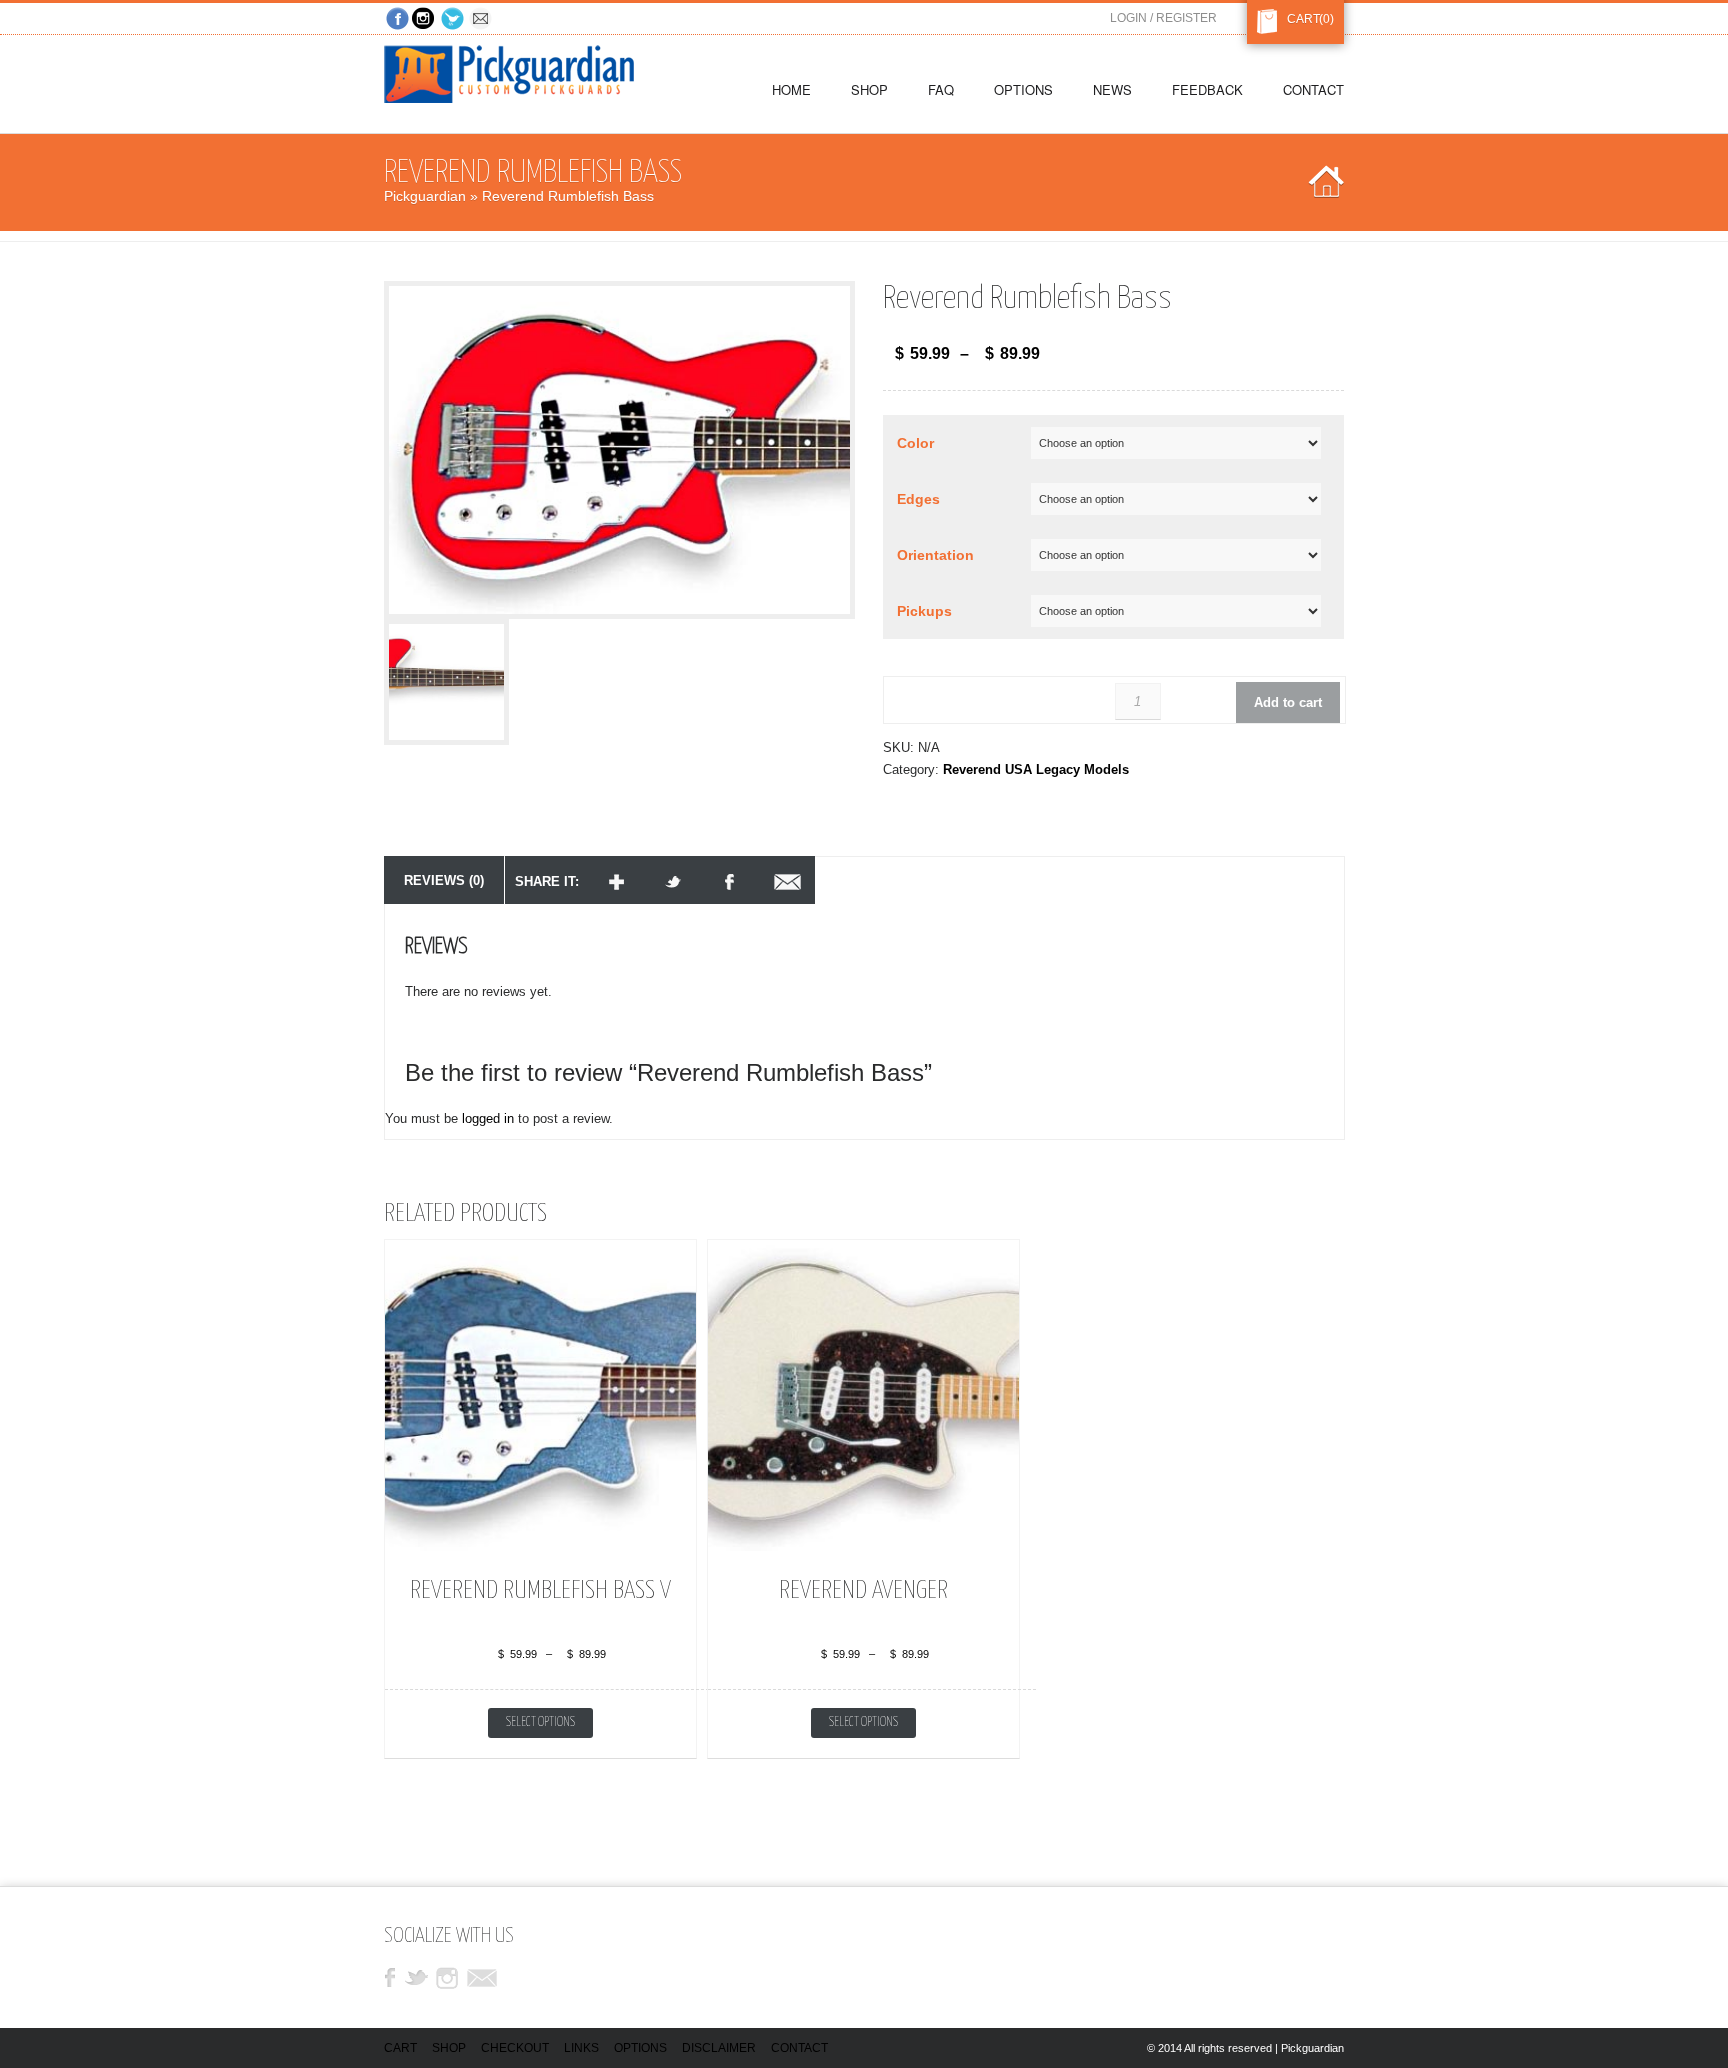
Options (640, 2048)
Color (915, 443)
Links (581, 2048)
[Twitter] (454, 19)
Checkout (515, 2048)
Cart (1299, 19)
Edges (918, 499)
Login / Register (1163, 18)
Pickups (924, 611)
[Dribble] (426, 19)
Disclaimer (719, 2048)
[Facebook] (398, 19)
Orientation (935, 555)
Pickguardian (425, 196)
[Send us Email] (482, 19)
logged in (488, 1118)
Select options (540, 1722)
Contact (799, 2048)
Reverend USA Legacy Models (1036, 769)
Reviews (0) (444, 880)
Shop (449, 2048)
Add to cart (1288, 702)
